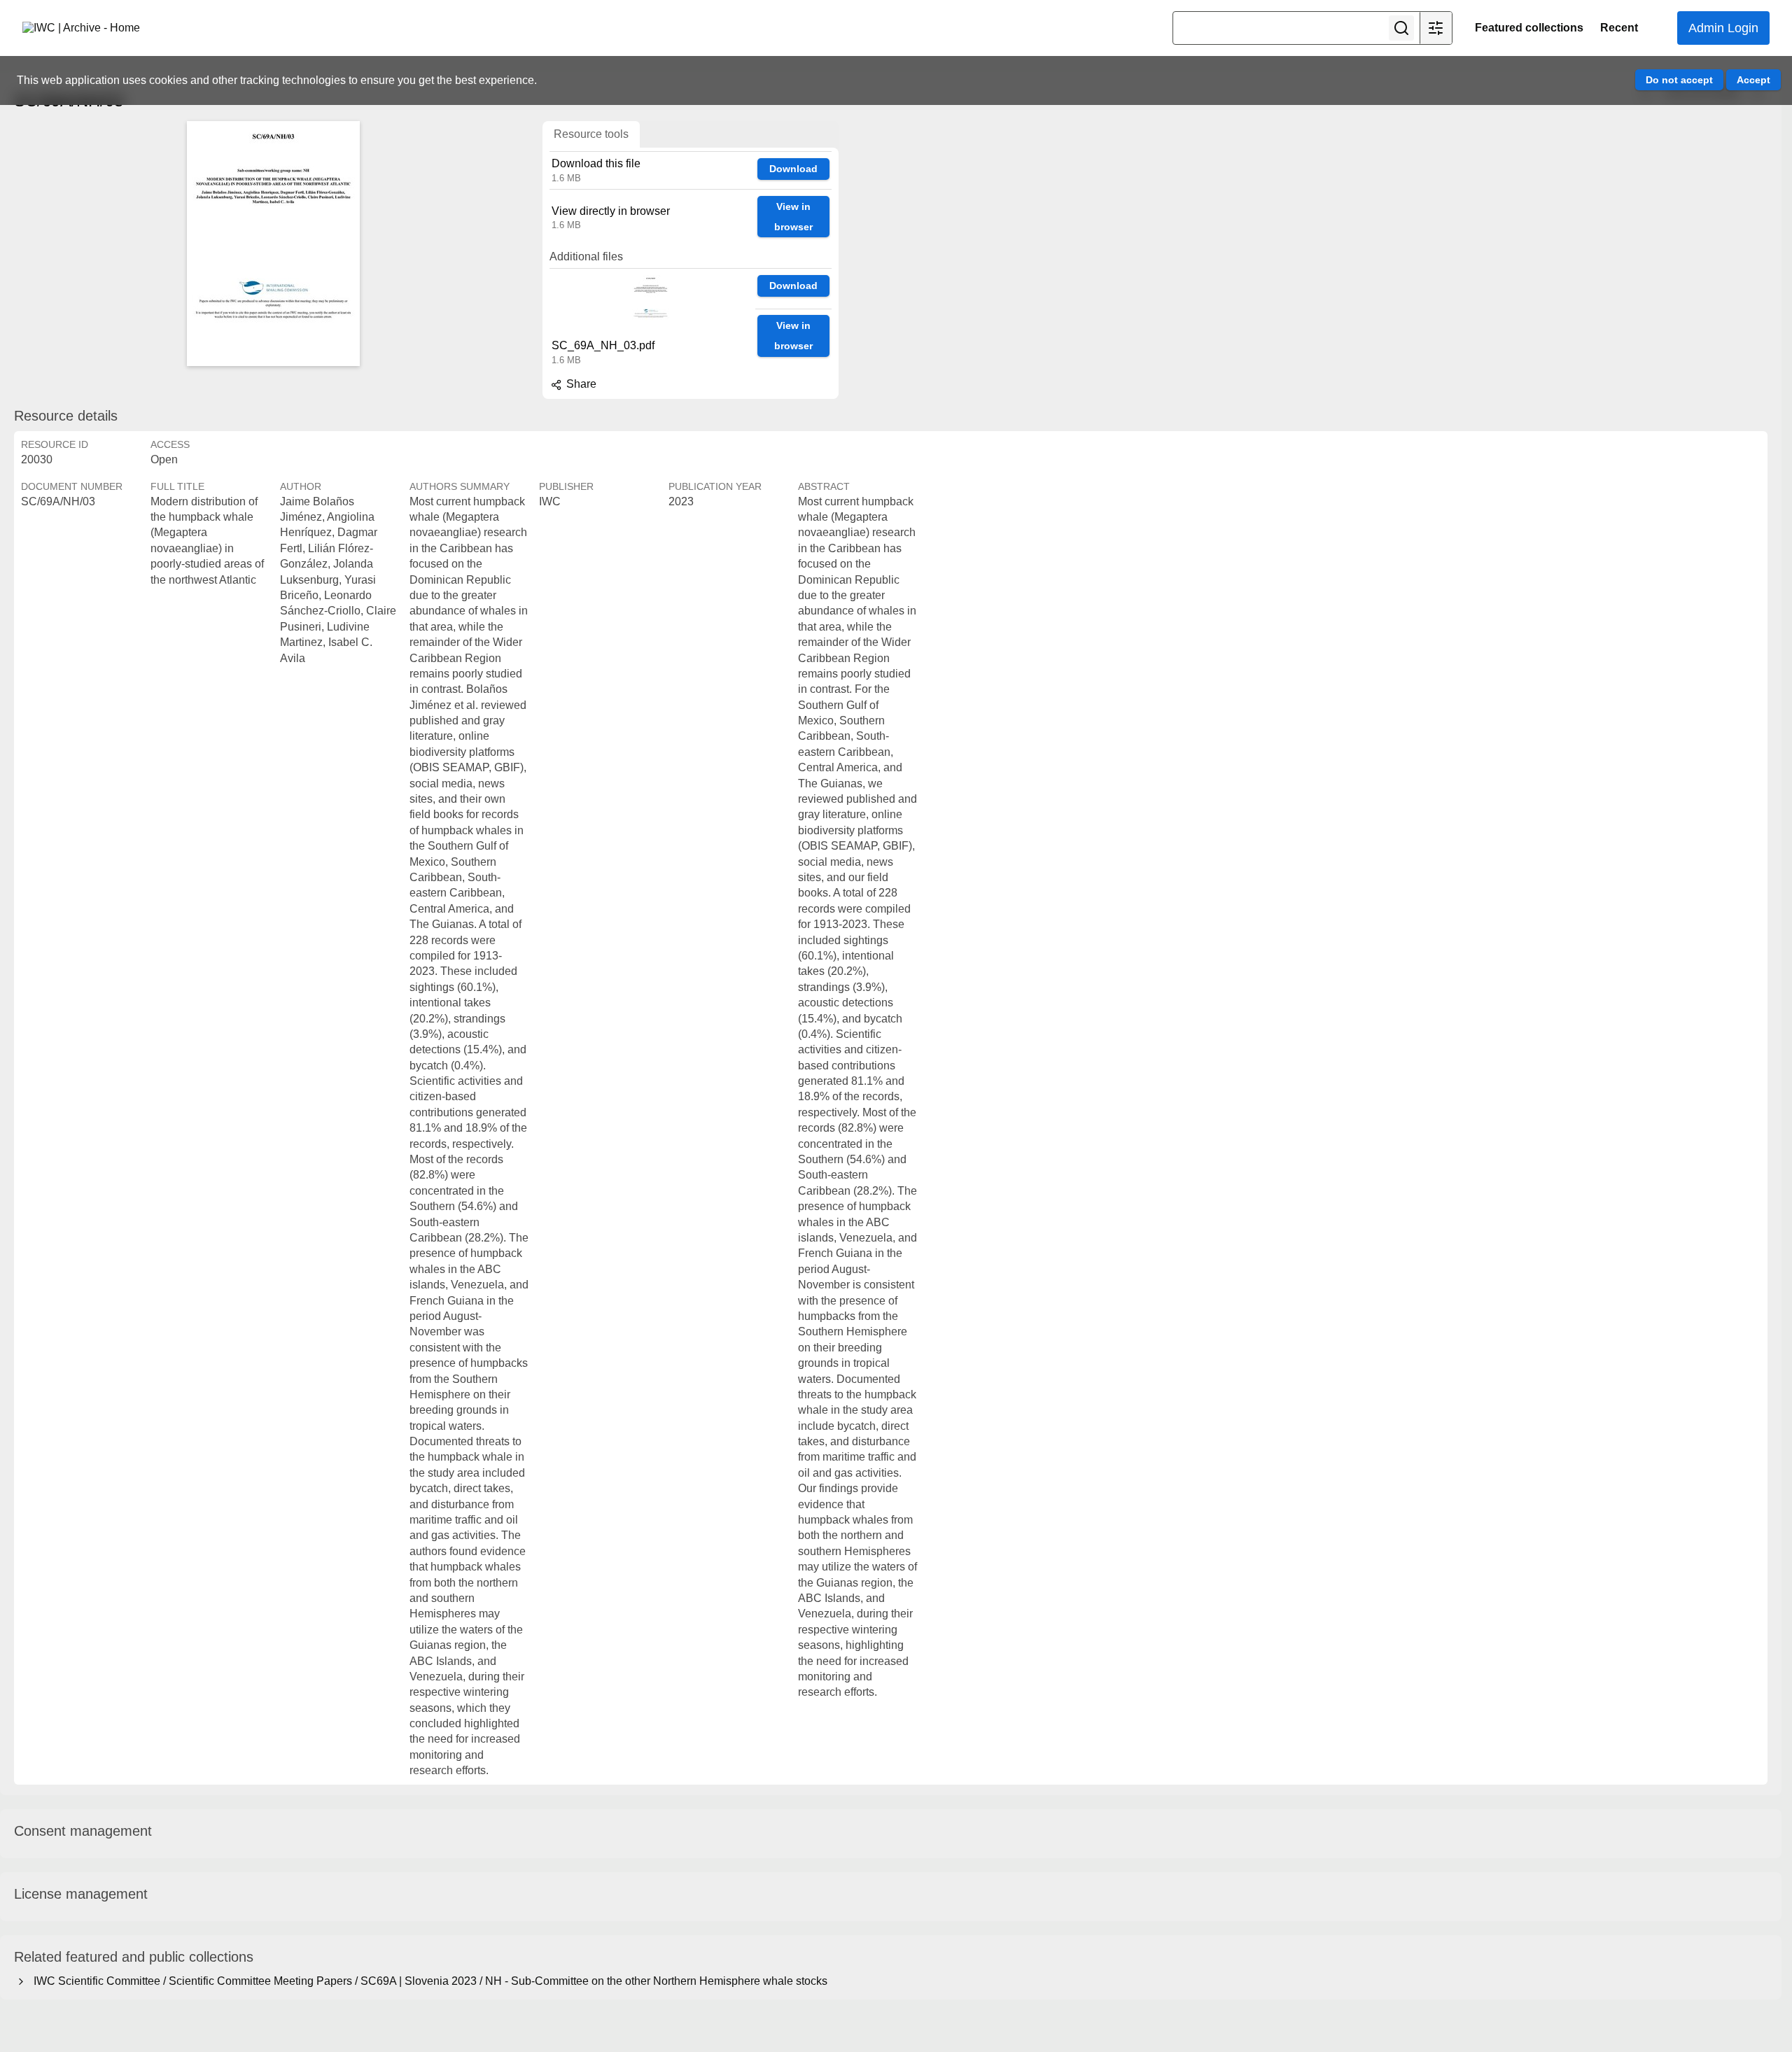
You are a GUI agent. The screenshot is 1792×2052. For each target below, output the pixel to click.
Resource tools (591, 134)
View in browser (793, 217)
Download (793, 169)
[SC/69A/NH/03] (273, 244)
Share (580, 384)
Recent (1619, 28)
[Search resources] (1401, 28)
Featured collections (1529, 28)
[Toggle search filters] (1436, 28)
